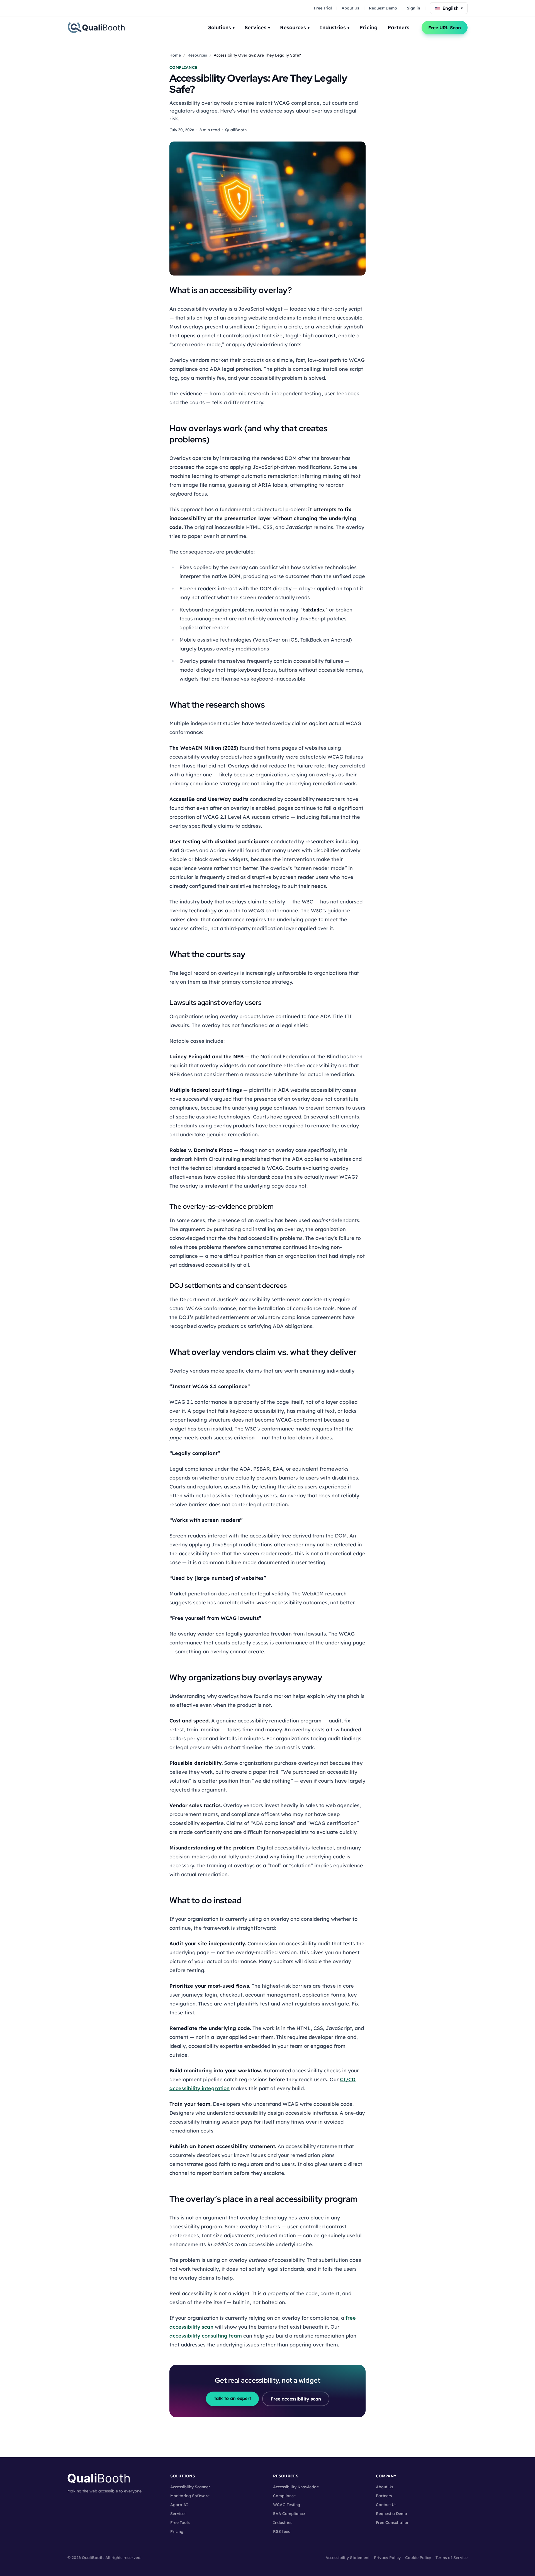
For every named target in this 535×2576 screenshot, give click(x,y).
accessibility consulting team (206, 2336)
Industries (335, 27)
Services (257, 27)
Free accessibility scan (296, 2399)
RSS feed (282, 2531)
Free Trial (323, 8)
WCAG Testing (287, 2505)
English (453, 8)
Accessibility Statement (347, 2558)
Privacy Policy (387, 2558)
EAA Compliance (289, 2514)
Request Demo (383, 8)
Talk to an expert (232, 2398)
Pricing (369, 27)
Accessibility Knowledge (296, 2487)
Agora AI (179, 2505)
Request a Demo (391, 2514)
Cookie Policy (418, 2558)
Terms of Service (452, 2558)
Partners (398, 27)
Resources (295, 27)
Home (175, 55)
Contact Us (386, 2505)
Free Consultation (393, 2523)
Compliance (284, 2496)
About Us (350, 8)
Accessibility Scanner (190, 2487)
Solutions (221, 27)
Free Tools (180, 2523)
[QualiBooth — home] (96, 28)
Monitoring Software (190, 2496)
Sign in (414, 8)
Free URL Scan (445, 28)
